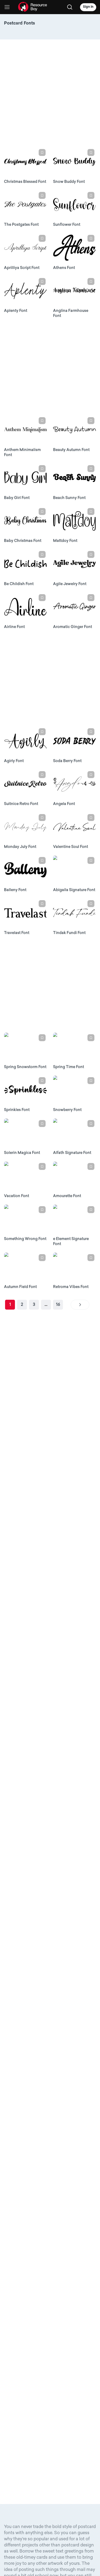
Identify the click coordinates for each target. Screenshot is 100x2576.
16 (58, 1305)
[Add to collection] (42, 152)
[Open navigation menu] (7, 7)
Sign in (88, 7)
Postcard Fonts (19, 23)
